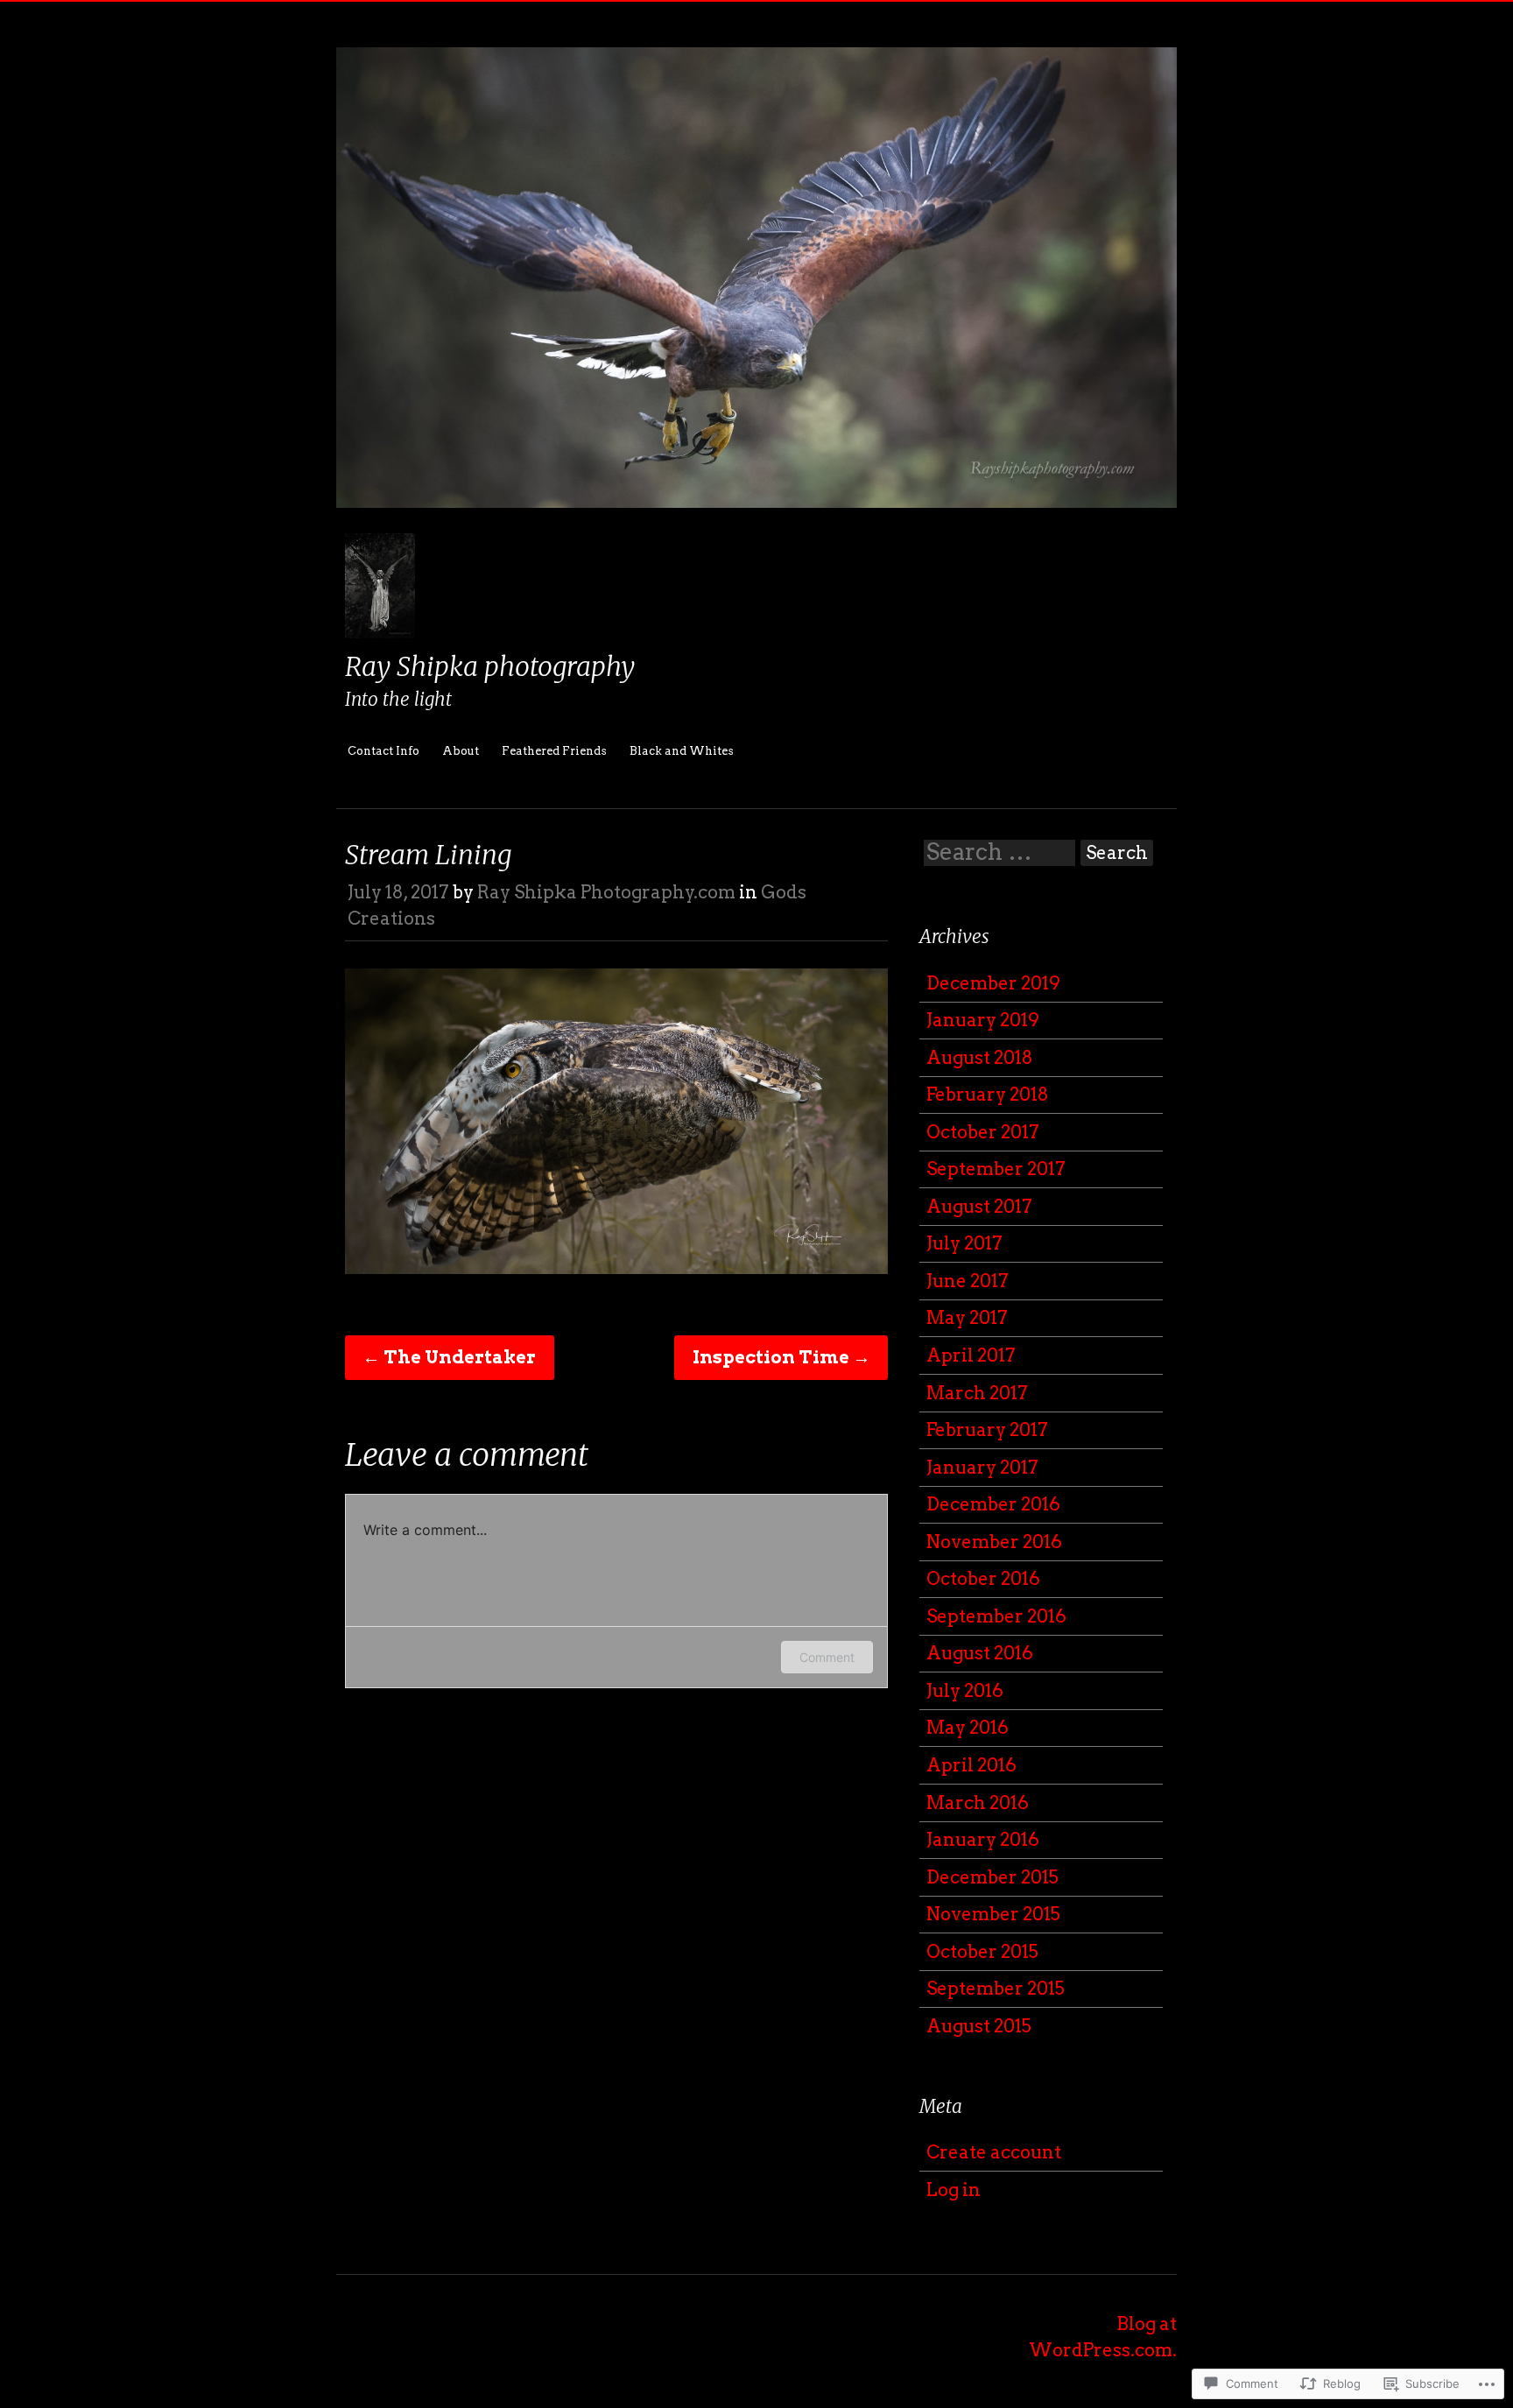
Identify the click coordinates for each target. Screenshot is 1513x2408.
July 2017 (964, 1243)
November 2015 (993, 1914)
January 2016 (983, 1840)
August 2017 (979, 1207)
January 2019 (983, 1020)
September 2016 (996, 1616)
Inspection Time (781, 1357)
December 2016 (993, 1504)
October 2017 (983, 1132)
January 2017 (982, 1468)
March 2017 (977, 1393)
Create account (994, 2152)
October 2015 (982, 1952)
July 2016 (965, 1691)
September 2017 (996, 1169)
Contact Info (384, 751)
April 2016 (971, 1765)
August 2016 (980, 1653)
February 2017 (987, 1430)
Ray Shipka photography (490, 666)
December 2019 (993, 983)
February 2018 (988, 1095)
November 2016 (994, 1542)
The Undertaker (449, 1357)
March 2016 (978, 1803)
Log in (954, 2190)
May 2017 (967, 1318)
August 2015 (979, 2026)
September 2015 (996, 1989)
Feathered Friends (554, 751)
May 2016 (968, 1728)
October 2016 (983, 1579)
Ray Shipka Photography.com (606, 892)
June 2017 (968, 1281)
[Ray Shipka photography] (756, 520)
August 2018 (980, 1058)
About (461, 751)
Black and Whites (682, 751)
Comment (827, 1657)
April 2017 (971, 1355)
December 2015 (992, 1877)
